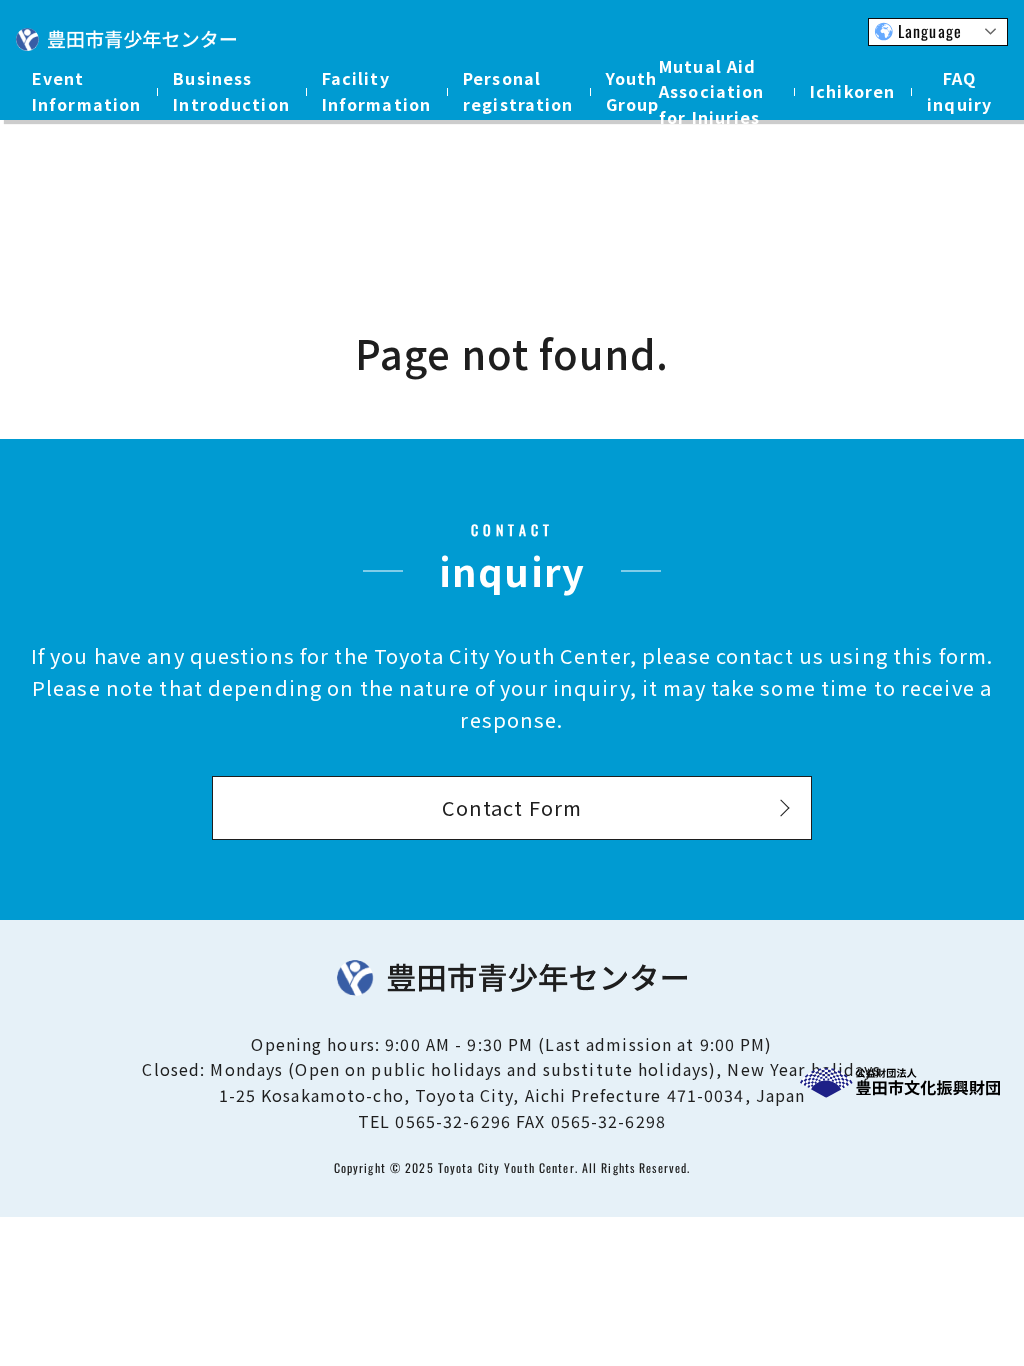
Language (930, 31)
